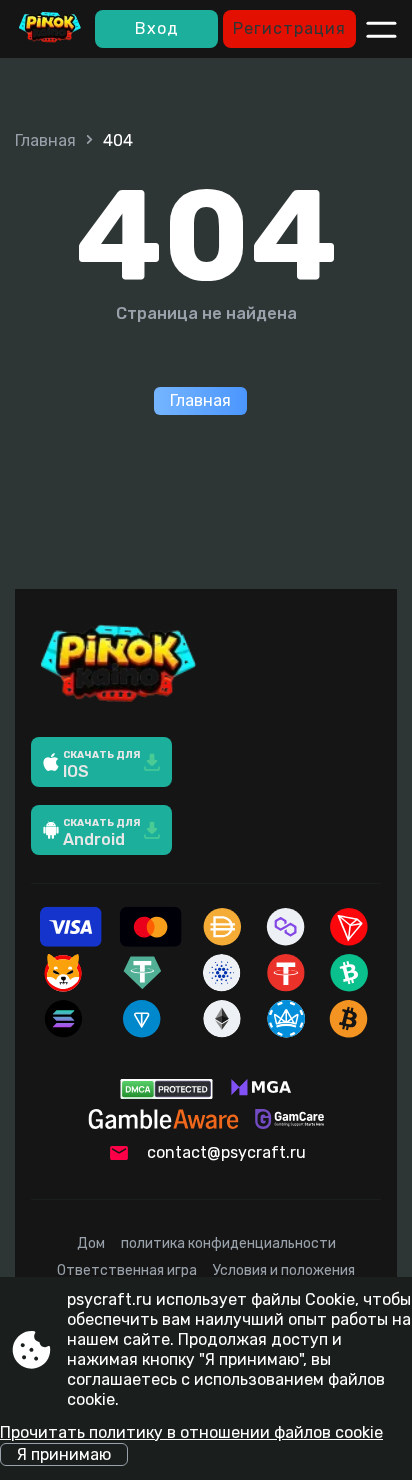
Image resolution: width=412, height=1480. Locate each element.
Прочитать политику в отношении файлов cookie (191, 1432)
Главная (45, 140)
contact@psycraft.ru (226, 1152)
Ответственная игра (127, 1270)
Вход (157, 28)
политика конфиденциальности (228, 1243)
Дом (91, 1243)
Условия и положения (284, 1270)
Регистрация (289, 28)
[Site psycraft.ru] (50, 29)
